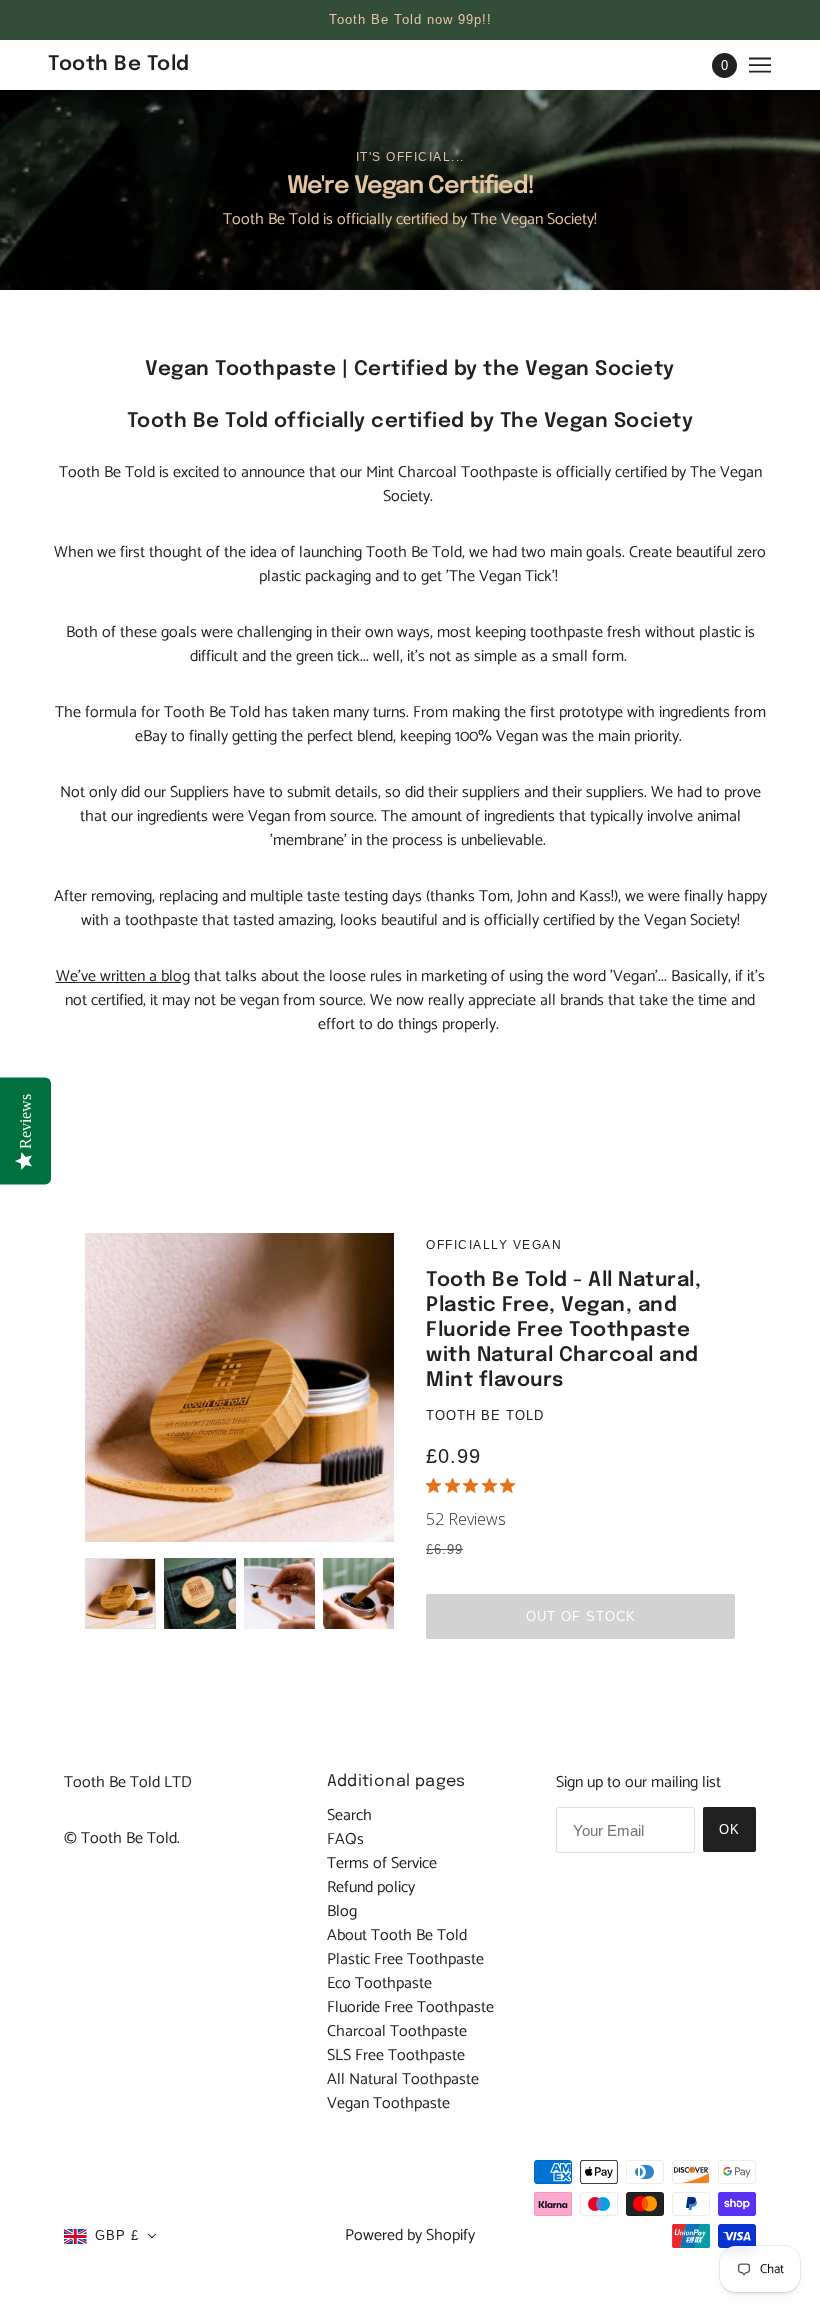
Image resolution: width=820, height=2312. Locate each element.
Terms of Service (382, 1863)
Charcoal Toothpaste (397, 2031)
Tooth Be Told (485, 1415)
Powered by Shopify (410, 2235)
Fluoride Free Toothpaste (410, 2007)
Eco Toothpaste (379, 1983)
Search (349, 1815)
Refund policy (371, 1887)
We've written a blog (123, 976)
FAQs (345, 1839)
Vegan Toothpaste (388, 2103)
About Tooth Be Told (397, 1935)
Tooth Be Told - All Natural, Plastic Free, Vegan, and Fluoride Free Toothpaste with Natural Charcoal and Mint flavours (563, 1330)
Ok (729, 1829)
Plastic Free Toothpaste (405, 1959)
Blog (342, 1911)
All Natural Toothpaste (403, 2079)
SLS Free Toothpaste (396, 2055)
